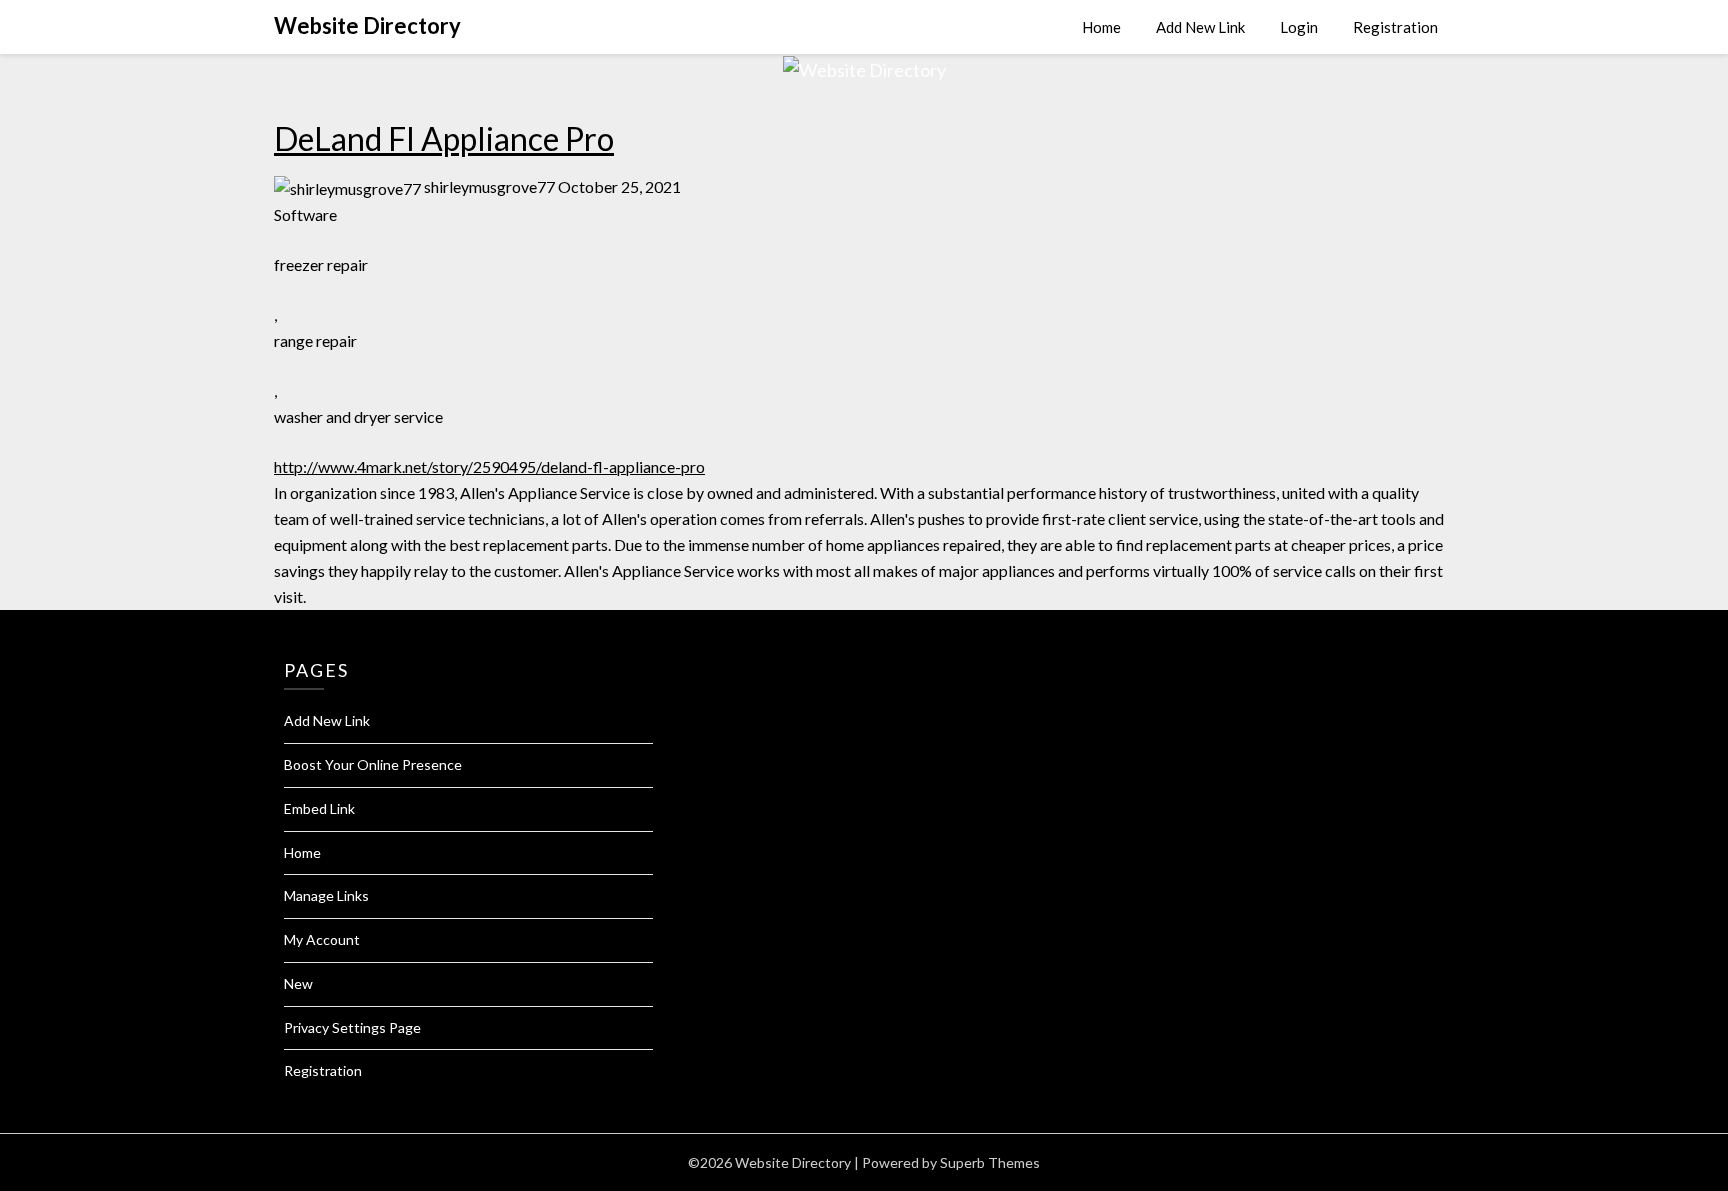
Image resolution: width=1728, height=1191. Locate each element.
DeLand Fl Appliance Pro (444, 138)
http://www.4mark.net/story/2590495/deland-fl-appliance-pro (489, 466)
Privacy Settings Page (352, 1027)
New (298, 983)
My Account (322, 939)
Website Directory (367, 25)
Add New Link (1200, 27)
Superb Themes (990, 1162)
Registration (1395, 27)
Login (1299, 27)
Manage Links (326, 895)
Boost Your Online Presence (373, 764)
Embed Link (319, 808)
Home (1101, 27)
